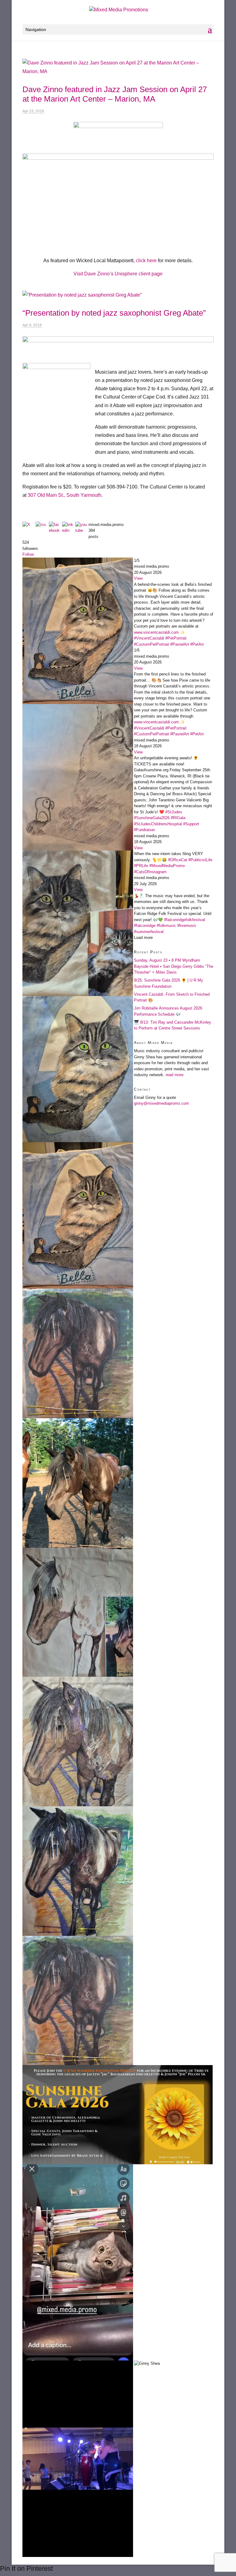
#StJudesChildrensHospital (158, 824)
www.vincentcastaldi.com (156, 632)
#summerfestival (149, 932)
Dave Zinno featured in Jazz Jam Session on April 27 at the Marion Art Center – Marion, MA (115, 94)
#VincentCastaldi (149, 638)
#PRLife (141, 866)
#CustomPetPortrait (151, 644)
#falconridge (145, 926)
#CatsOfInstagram (150, 872)
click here (146, 261)
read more (175, 1075)
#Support (191, 824)
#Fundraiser (144, 830)
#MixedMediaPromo (167, 866)
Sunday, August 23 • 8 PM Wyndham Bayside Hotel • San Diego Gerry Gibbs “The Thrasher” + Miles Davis (174, 966)
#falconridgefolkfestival (185, 920)
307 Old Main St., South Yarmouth (65, 495)
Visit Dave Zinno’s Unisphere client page (118, 274)
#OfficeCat (178, 860)
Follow (28, 554)
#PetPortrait (176, 638)
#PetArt (197, 644)
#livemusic (187, 926)
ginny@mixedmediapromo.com (161, 1103)
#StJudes (174, 812)
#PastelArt (180, 644)
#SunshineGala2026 (152, 818)
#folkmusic (166, 926)
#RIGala (178, 818)
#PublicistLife (200, 860)
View (138, 578)
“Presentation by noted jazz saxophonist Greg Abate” (114, 313)
